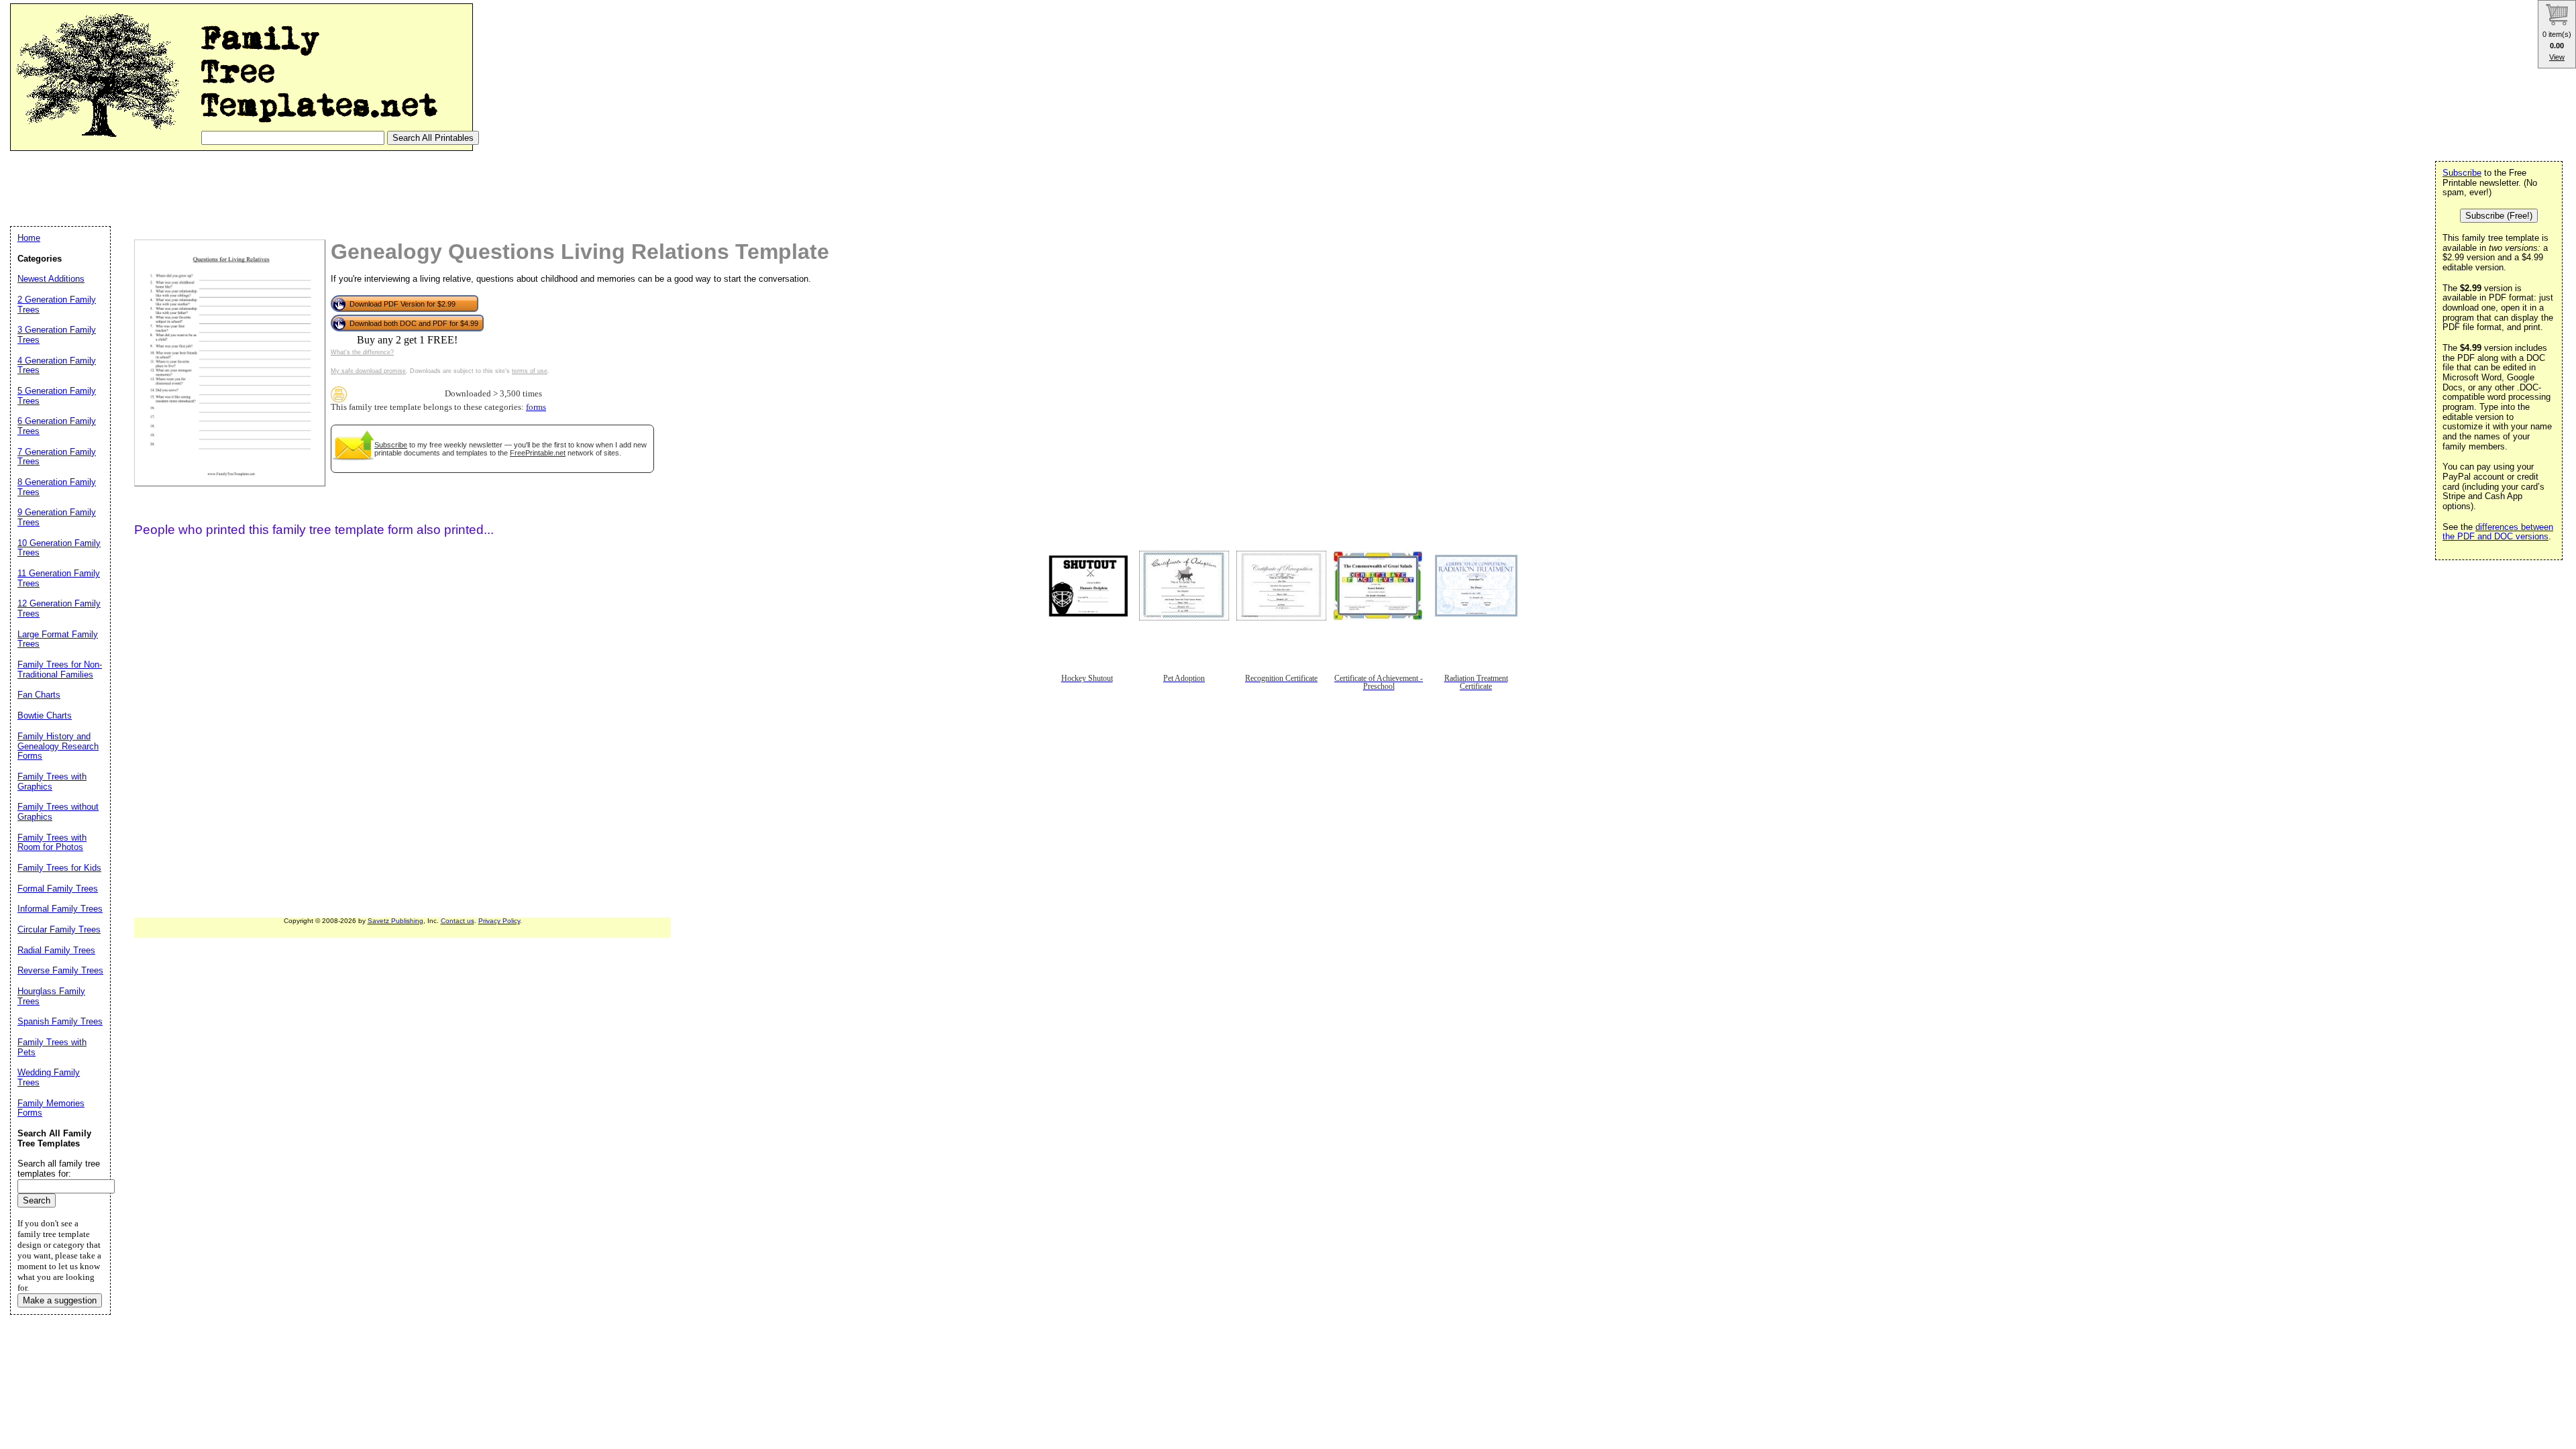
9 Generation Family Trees (57, 517)
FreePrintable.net (538, 453)
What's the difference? (362, 352)
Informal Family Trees (60, 909)
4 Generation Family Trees (57, 366)
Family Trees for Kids (59, 868)
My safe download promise (368, 371)
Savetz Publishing (395, 921)
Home (29, 238)
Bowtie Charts (45, 715)
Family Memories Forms (51, 1108)
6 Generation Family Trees (57, 426)
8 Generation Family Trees (57, 487)
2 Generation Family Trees (57, 305)
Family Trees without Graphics (58, 812)
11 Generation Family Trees (59, 578)
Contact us (458, 921)
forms (536, 407)
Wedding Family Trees (49, 1077)
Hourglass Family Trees (51, 996)
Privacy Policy (499, 921)
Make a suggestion (60, 1300)
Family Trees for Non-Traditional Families (60, 669)
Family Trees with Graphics (52, 782)
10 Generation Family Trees (59, 548)
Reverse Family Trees (60, 970)
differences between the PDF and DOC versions (2498, 532)
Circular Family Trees (59, 929)
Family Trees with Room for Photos (52, 843)
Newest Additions (51, 279)
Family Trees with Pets (52, 1047)
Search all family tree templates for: (59, 1169)
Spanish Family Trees (60, 1021)
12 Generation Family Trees (59, 608)
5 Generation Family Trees (57, 396)
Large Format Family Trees (58, 639)
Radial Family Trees (56, 950)
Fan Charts (39, 695)
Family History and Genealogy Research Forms (58, 746)
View (2557, 57)
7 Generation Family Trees (57, 457)
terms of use (530, 371)
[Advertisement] (254, 188)
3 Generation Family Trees (57, 335)
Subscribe (391, 445)
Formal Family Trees (58, 889)
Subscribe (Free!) (2499, 216)
